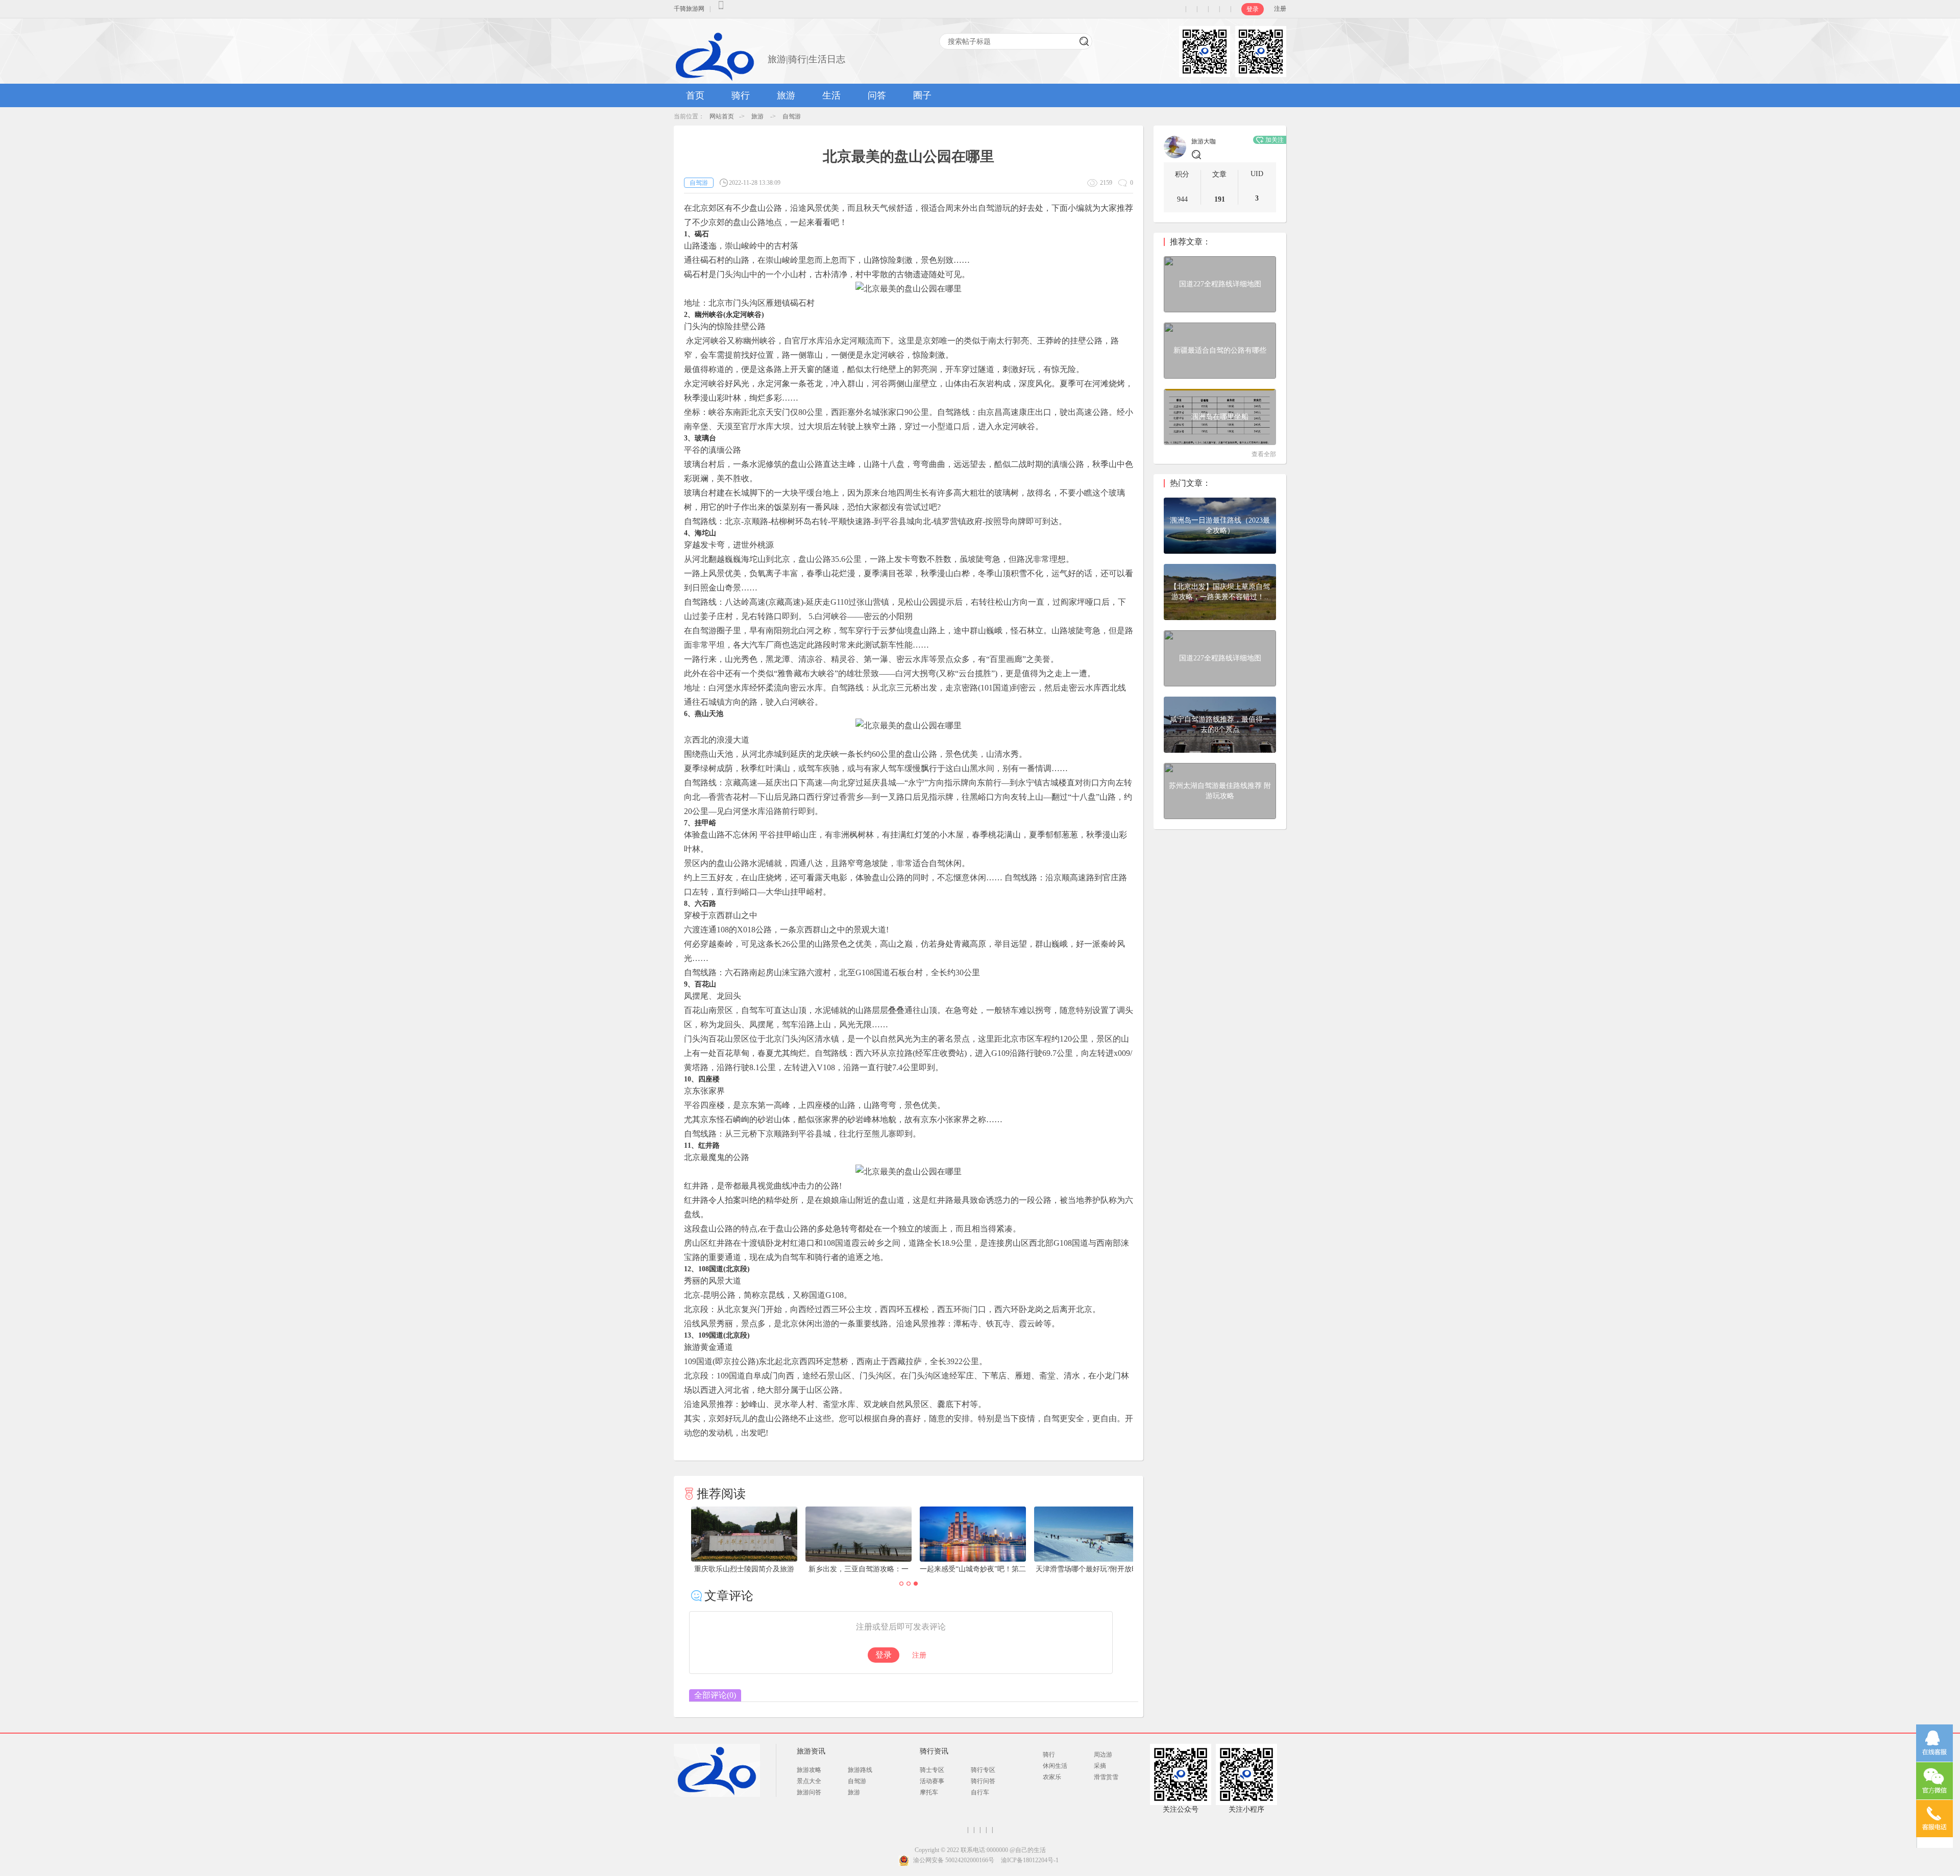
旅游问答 (809, 1792)
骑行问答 (983, 1781)
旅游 (786, 95)
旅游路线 (860, 1770)
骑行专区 (983, 1770)
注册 (1280, 9)
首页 (695, 95)
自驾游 (792, 116)
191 (1220, 199)
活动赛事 (932, 1781)
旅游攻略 (809, 1770)
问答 (877, 95)
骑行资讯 (934, 1751)
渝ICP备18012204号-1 (1030, 1860)
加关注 (1275, 140)
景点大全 (809, 1781)
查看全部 (1264, 454)
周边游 (1103, 1755)
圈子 (922, 95)
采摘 (1100, 1766)
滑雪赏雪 (1106, 1777)
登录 (1253, 9)
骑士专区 (932, 1770)
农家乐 (1052, 1777)
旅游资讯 (811, 1751)
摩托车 (929, 1792)
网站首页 (722, 116)
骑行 (741, 95)
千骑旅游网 (689, 9)
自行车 (980, 1792)
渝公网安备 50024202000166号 (954, 1860)
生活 (831, 95)
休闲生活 (1055, 1766)
